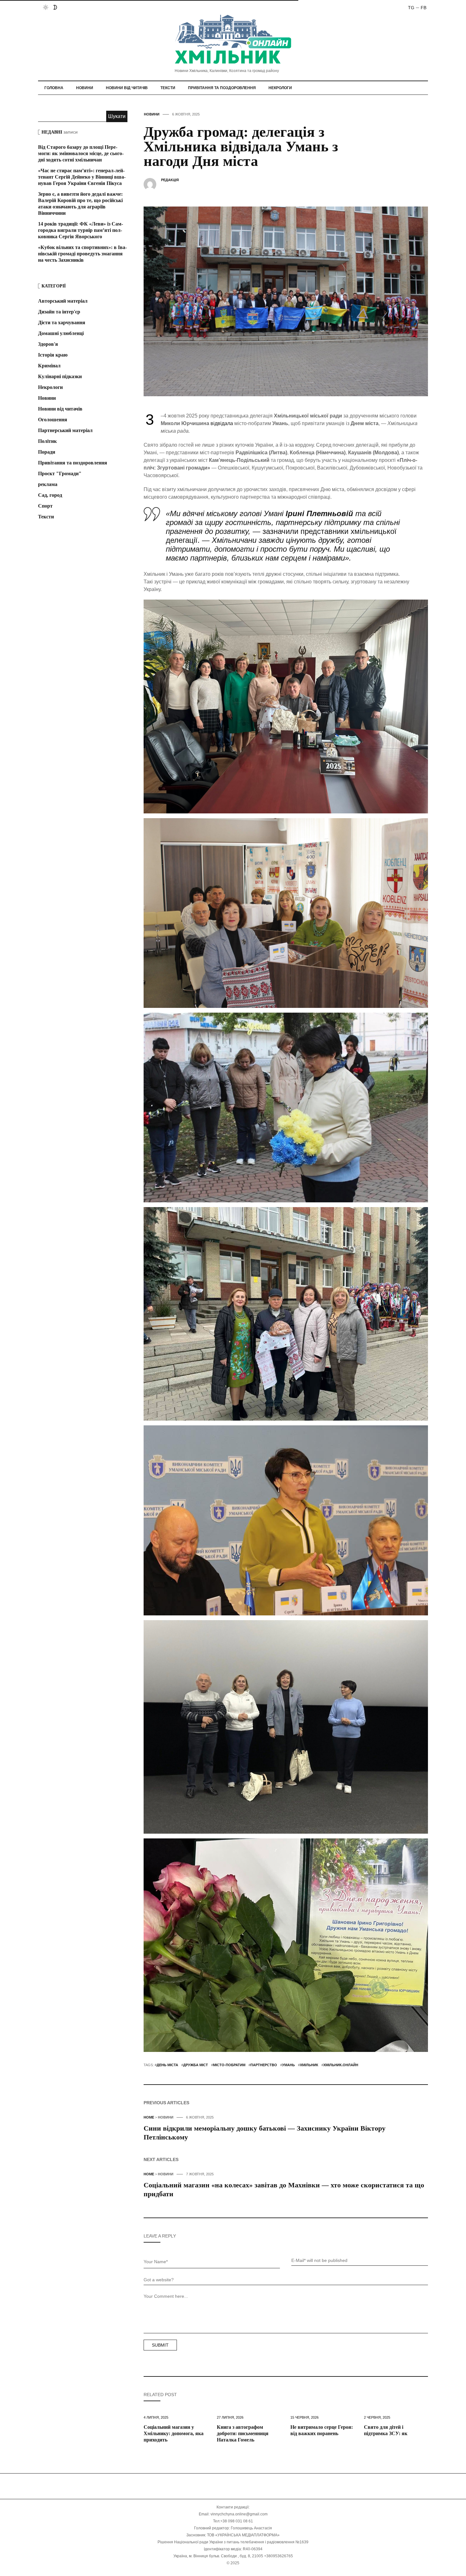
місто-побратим (229, 2065)
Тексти (168, 88)
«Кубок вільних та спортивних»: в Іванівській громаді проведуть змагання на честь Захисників (82, 254)
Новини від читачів (127, 88)
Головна (54, 88)
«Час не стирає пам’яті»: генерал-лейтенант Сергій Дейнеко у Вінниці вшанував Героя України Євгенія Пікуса (82, 177)
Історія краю (53, 355)
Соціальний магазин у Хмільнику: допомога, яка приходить (174, 2433)
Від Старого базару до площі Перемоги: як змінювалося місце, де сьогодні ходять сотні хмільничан (81, 153)
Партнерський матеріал (65, 430)
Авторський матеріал (63, 301)
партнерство (264, 2065)
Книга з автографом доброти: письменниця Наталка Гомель (243, 2433)
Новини (85, 88)
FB (424, 8)
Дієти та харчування (62, 322)
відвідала (222, 423)
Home (149, 2117)
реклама (48, 484)
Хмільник (309, 2065)
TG (411, 8)
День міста (167, 2065)
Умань (288, 2065)
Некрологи (280, 88)
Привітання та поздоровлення (222, 88)
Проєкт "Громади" (60, 473)
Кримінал (49, 366)
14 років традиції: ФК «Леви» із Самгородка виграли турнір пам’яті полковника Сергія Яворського (81, 230)
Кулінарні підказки (60, 376)
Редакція (170, 180)
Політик (47, 441)
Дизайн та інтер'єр (59, 312)
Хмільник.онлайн (341, 2065)
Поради (47, 452)
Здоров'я (48, 344)
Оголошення (53, 420)
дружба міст (196, 2065)
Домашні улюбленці (61, 333)
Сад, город (50, 495)
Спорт (45, 506)
